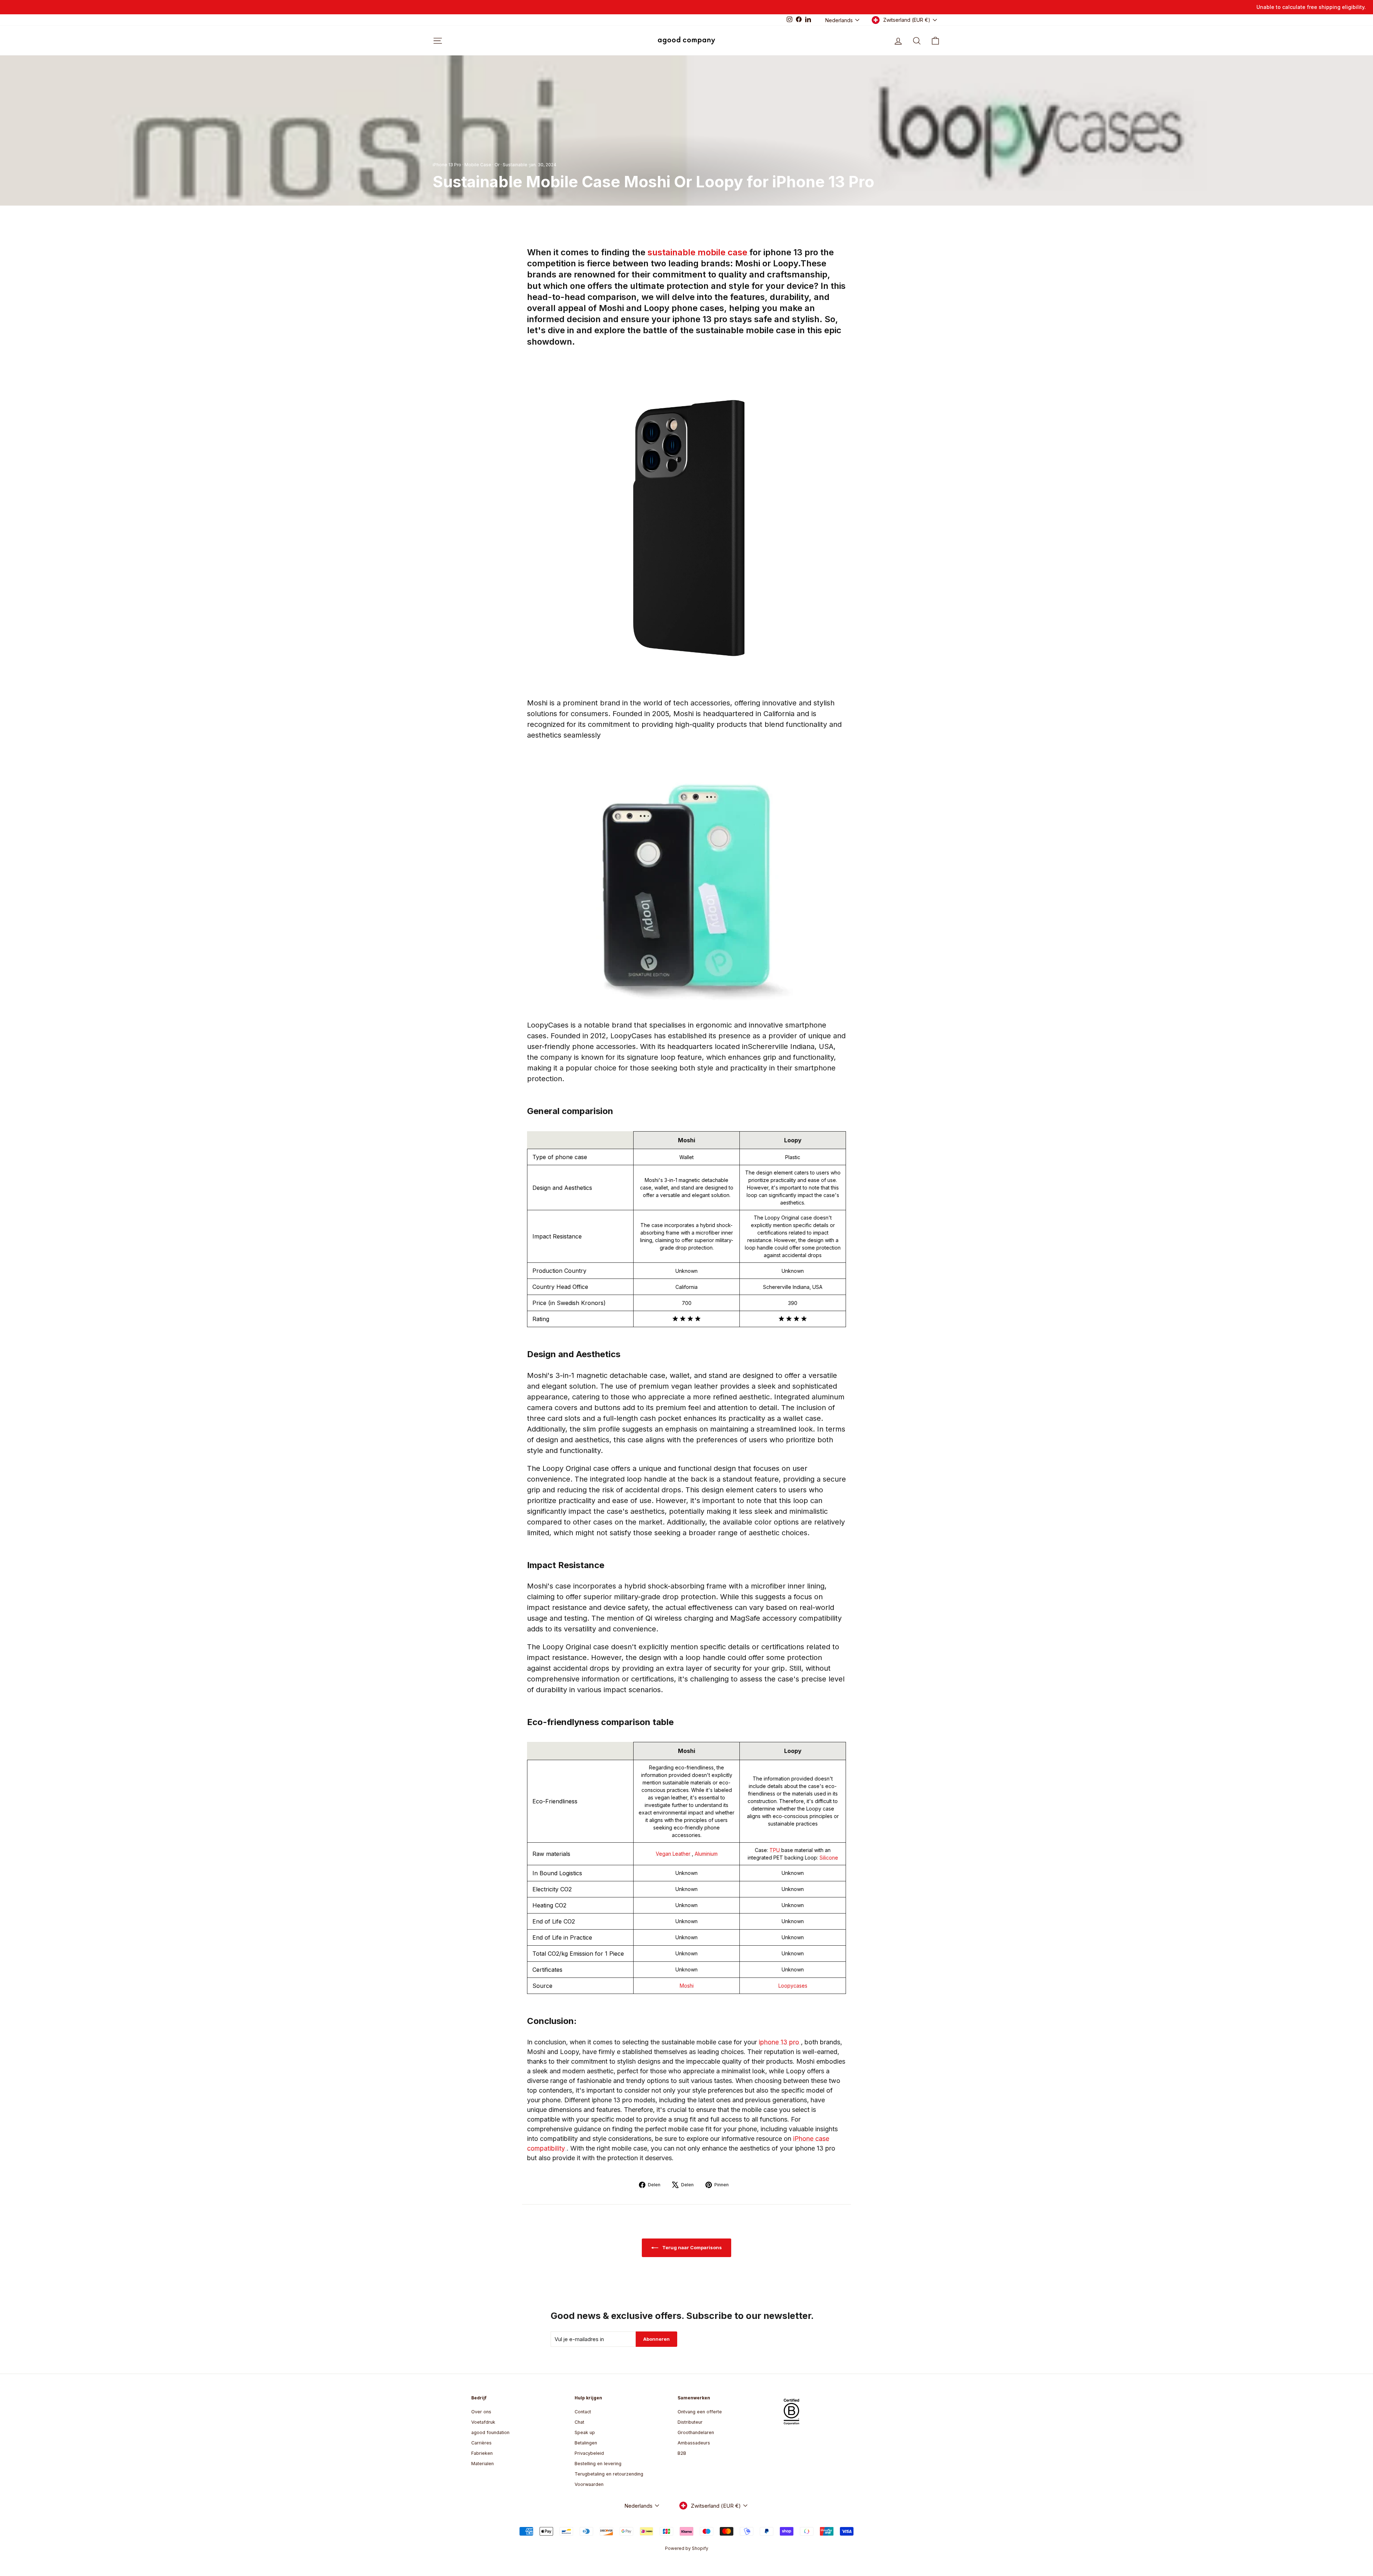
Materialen (483, 2464)
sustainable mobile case (698, 252)
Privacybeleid (589, 2453)
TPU (775, 1850)
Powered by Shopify (687, 2548)
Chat (579, 2422)
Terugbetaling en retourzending (609, 2474)
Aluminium (706, 1854)
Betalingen (586, 2443)
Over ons (481, 2412)
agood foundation (490, 2432)
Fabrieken (482, 2453)
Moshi (687, 1986)
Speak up (585, 2432)
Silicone (829, 1858)
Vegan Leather (674, 1854)
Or (497, 165)
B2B (682, 2453)
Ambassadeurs (694, 2443)
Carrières (481, 2443)
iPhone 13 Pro (447, 165)
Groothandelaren (696, 2432)
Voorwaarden (589, 2484)
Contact (583, 2412)
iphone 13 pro (780, 2042)
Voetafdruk (483, 2422)
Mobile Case (478, 165)
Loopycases (793, 1986)
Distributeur (690, 2422)
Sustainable (515, 165)
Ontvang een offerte (700, 2412)
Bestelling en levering (598, 2464)
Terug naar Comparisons (692, 2247)
